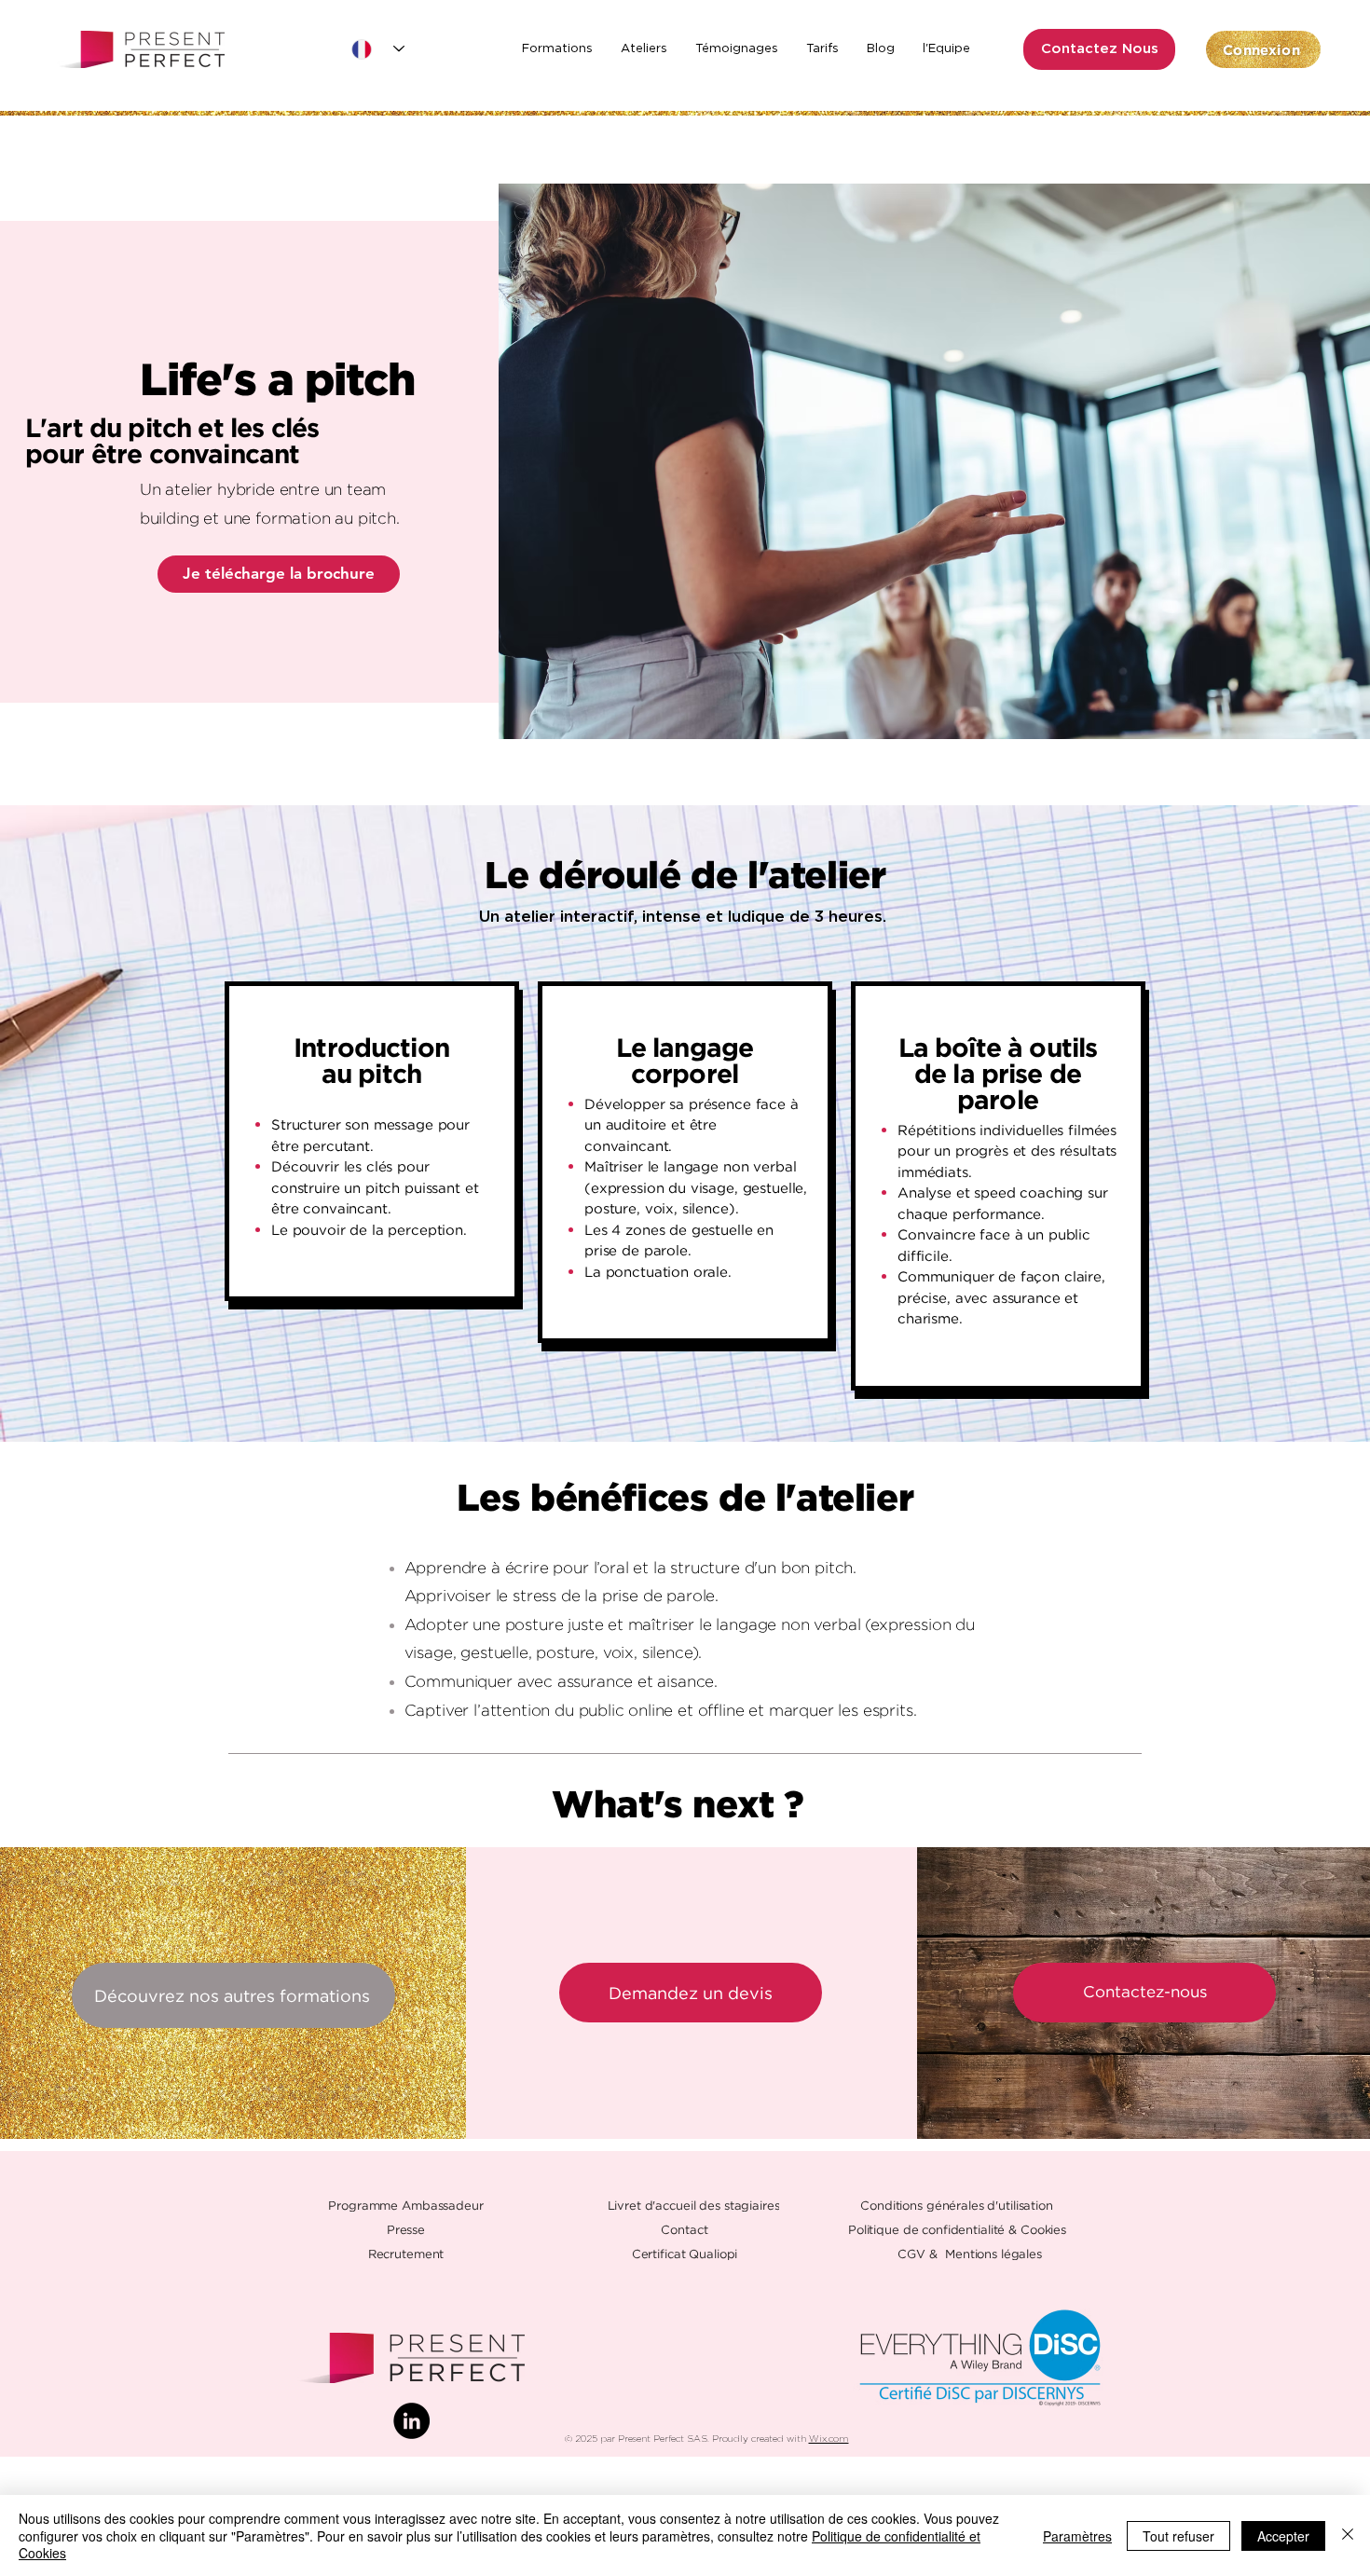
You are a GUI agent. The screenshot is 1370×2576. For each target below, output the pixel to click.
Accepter (1283, 2536)
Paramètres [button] (1077, 2536)
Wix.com (829, 2439)
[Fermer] (1348, 2535)
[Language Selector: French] (378, 49)
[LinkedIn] (411, 2421)
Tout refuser (1178, 2536)
